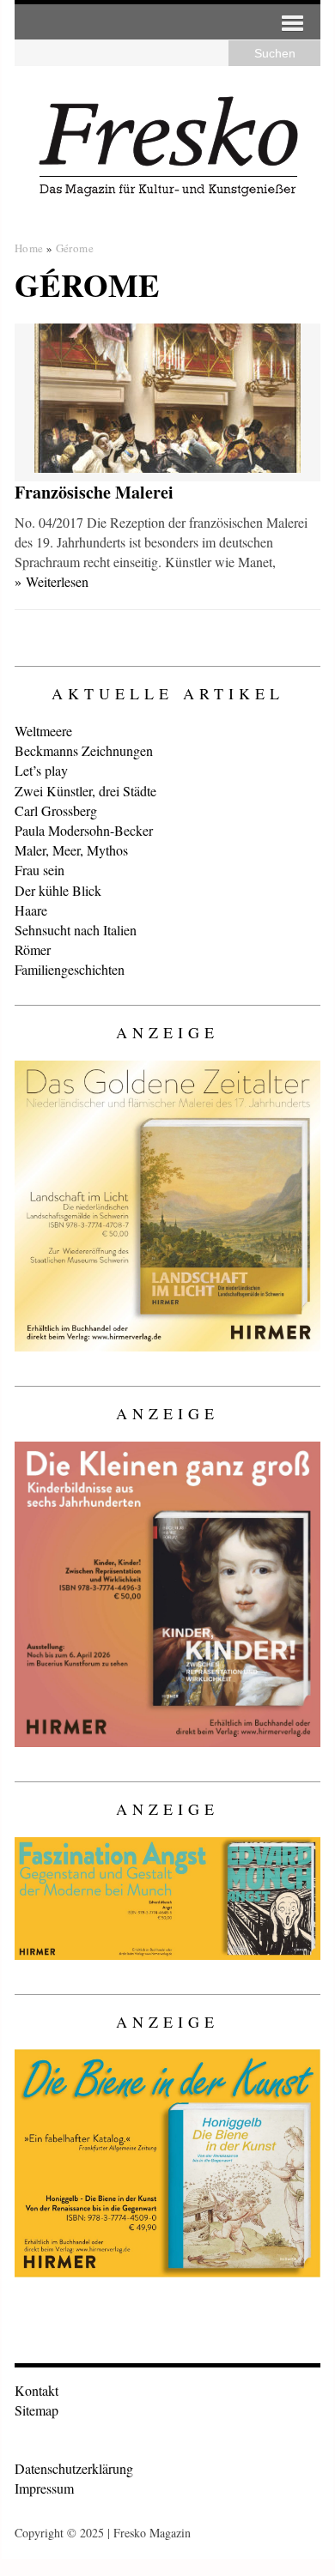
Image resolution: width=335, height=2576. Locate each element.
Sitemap (37, 2410)
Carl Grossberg (56, 810)
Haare (31, 910)
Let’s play (41, 770)
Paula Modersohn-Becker (84, 830)
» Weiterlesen (52, 581)
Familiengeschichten (70, 969)
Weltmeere (43, 731)
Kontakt (37, 2390)
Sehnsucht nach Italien (76, 930)
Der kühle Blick (58, 890)
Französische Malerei (94, 492)
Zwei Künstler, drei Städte (85, 791)
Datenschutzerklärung (74, 2468)
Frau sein (40, 870)
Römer (33, 949)
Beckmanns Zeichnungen (84, 750)
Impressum (44, 2488)
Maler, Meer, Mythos (71, 850)
